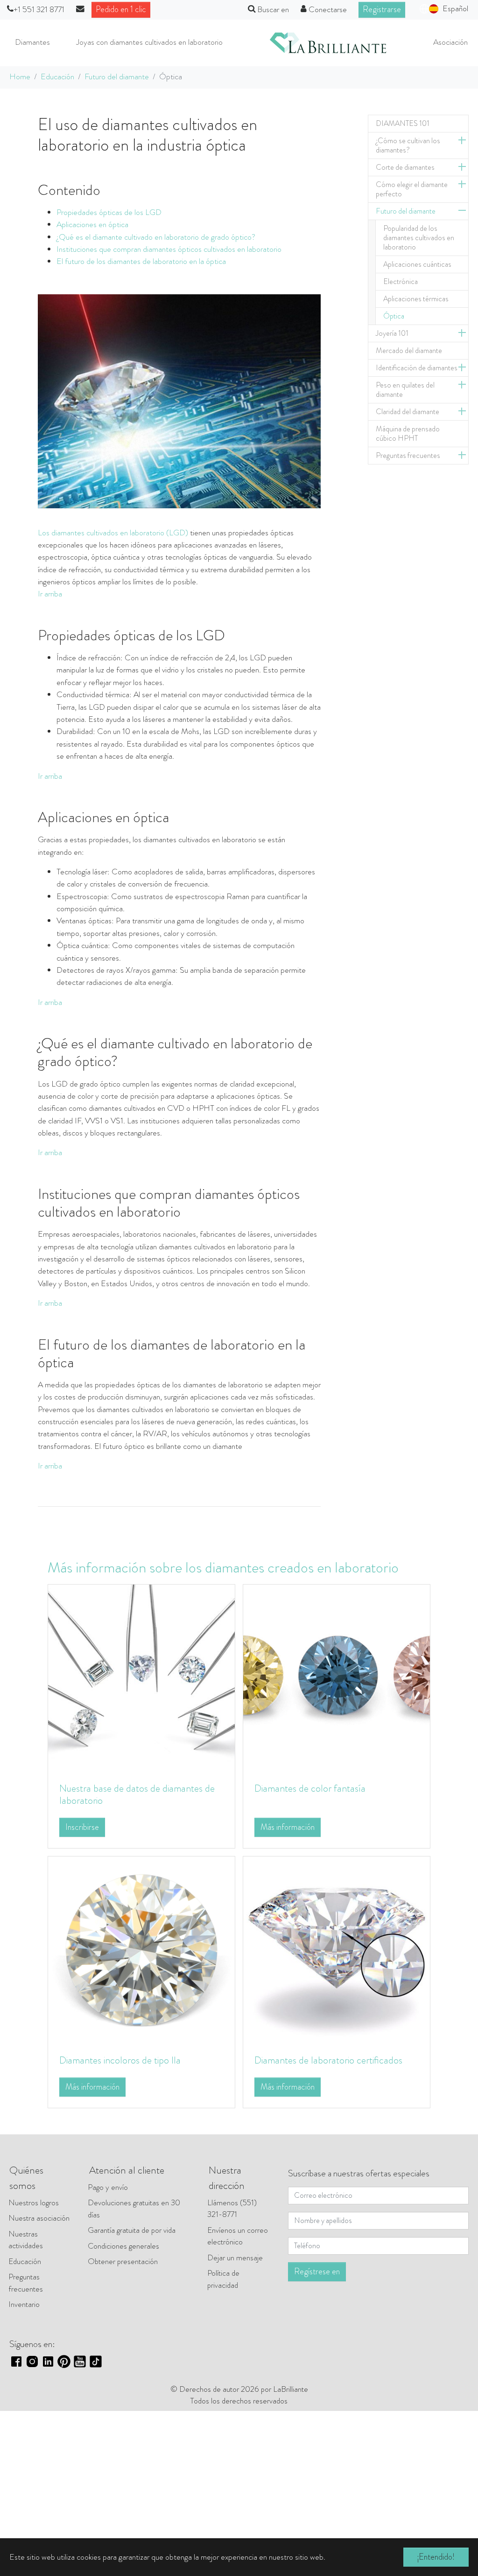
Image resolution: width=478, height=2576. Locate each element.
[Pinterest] (64, 2360)
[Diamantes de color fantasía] (337, 1677)
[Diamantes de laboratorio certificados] (337, 1949)
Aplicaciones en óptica (92, 225)
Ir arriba (50, 594)
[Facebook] (16, 2360)
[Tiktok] (96, 2360)
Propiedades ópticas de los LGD (109, 212)
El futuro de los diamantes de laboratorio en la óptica (141, 261)
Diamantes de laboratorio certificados (328, 2060)
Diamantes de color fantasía (310, 1788)
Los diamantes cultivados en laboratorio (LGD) (113, 533)
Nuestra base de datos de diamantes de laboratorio (137, 1794)
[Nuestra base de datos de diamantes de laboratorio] (141, 1677)
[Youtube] (80, 2360)
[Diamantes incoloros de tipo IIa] (141, 1949)
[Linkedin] (48, 2360)
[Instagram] (32, 2360)
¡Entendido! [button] (436, 2557)
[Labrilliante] (328, 43)
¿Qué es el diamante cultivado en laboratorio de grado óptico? (156, 237)
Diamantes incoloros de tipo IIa (120, 2060)
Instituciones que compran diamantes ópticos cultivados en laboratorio (169, 249)
